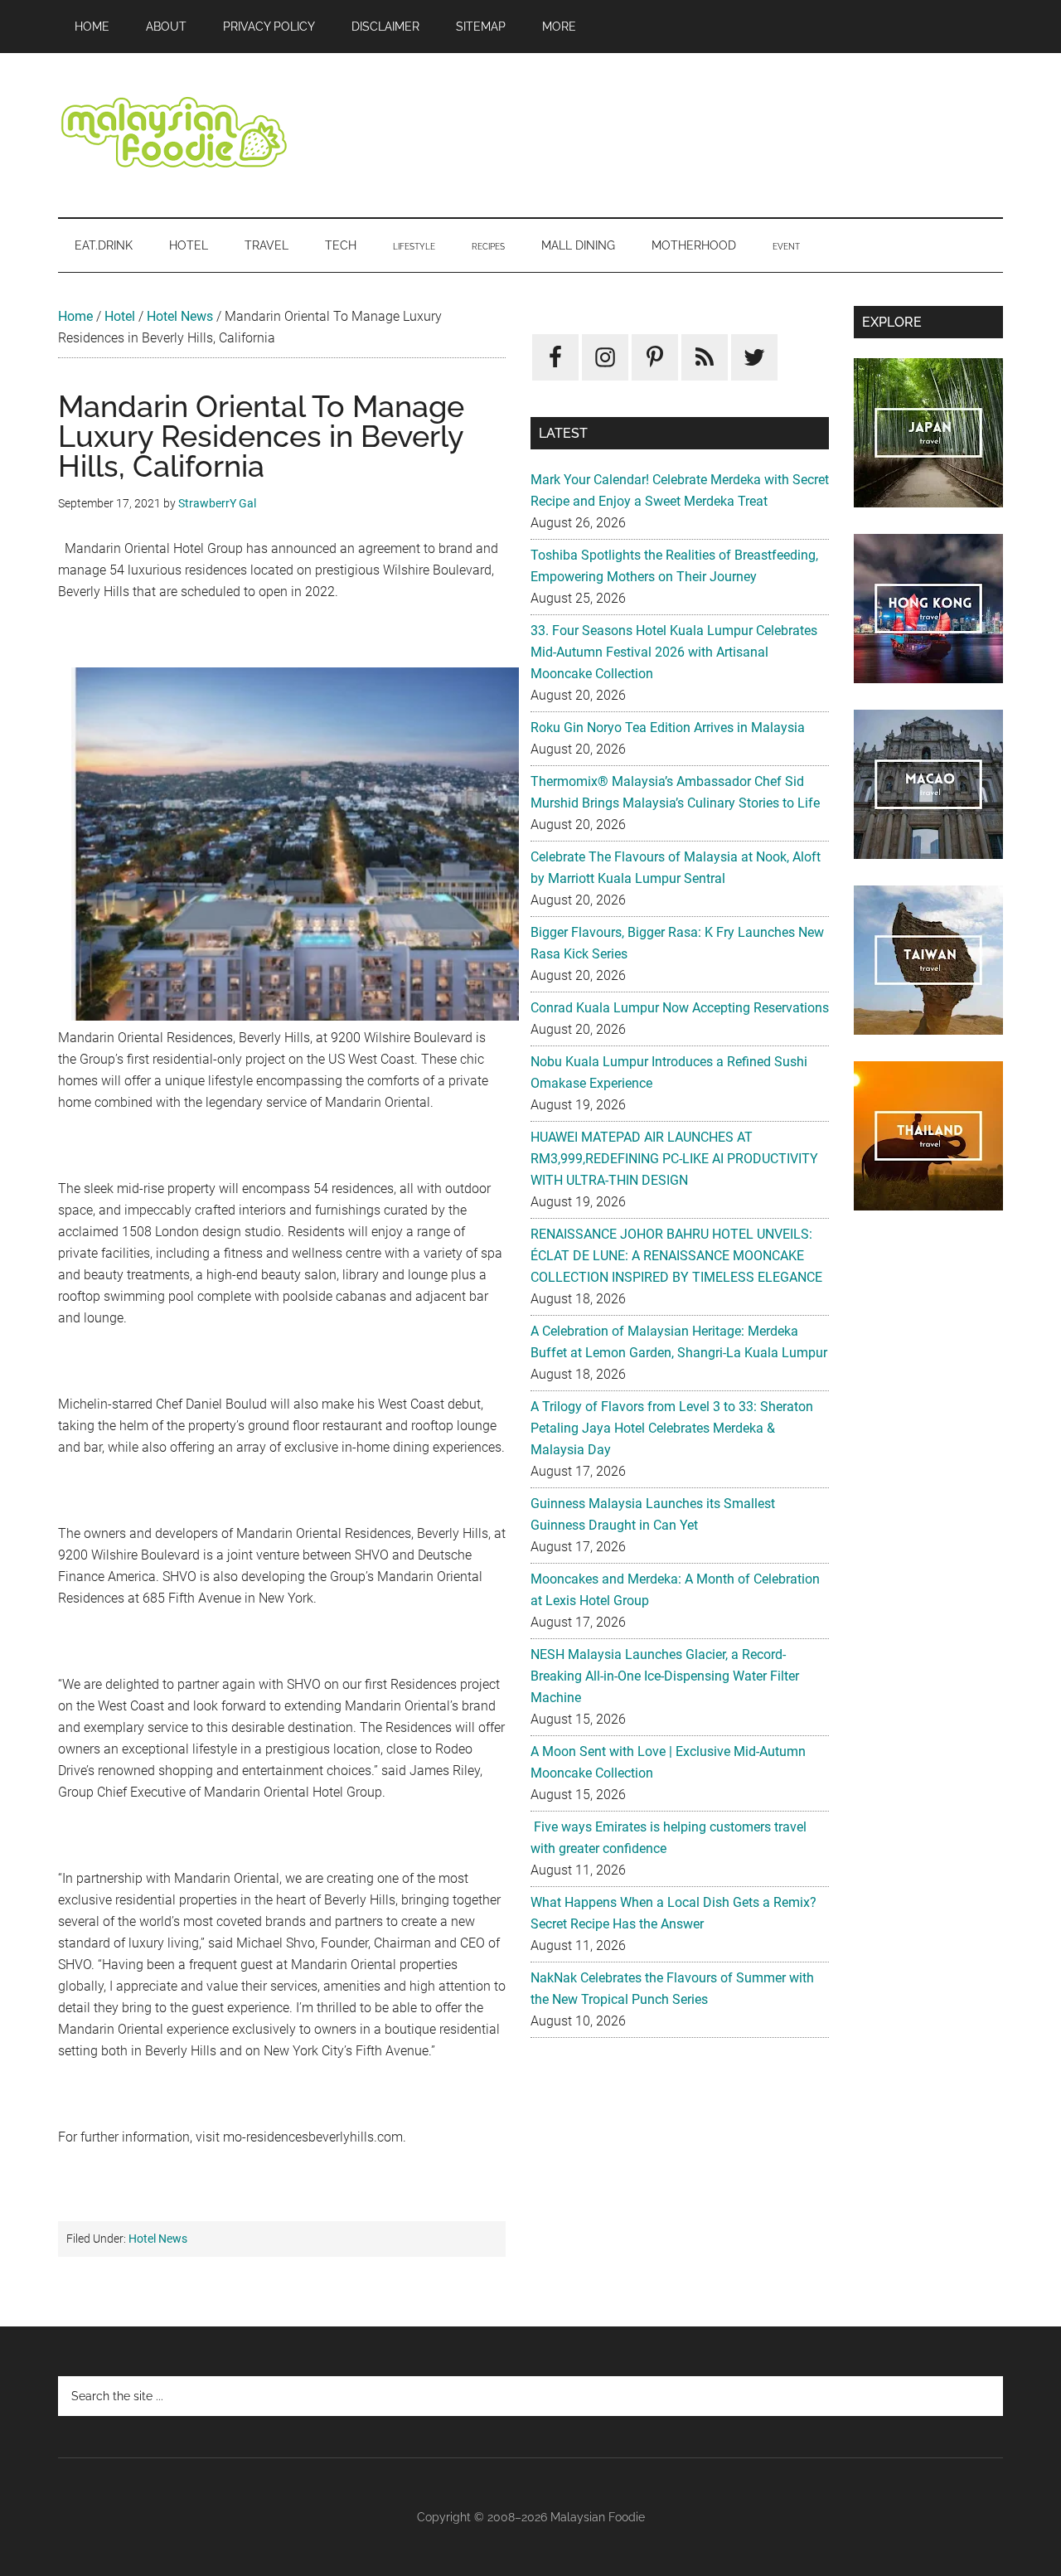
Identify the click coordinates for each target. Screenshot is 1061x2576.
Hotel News (180, 316)
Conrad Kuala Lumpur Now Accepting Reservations (680, 1008)
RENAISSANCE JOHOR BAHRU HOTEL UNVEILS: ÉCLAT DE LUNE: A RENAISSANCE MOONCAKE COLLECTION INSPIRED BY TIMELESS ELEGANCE (676, 1256)
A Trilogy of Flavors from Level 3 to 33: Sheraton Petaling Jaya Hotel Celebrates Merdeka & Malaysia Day (672, 1428)
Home (75, 316)
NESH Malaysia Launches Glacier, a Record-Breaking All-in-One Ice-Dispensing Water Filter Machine (665, 1676)
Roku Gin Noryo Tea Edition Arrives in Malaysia (668, 728)
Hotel (120, 316)
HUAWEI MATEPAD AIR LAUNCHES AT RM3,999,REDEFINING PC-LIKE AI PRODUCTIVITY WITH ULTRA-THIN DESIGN (674, 1159)
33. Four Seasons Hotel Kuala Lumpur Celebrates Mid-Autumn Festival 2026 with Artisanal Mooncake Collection (674, 652)
